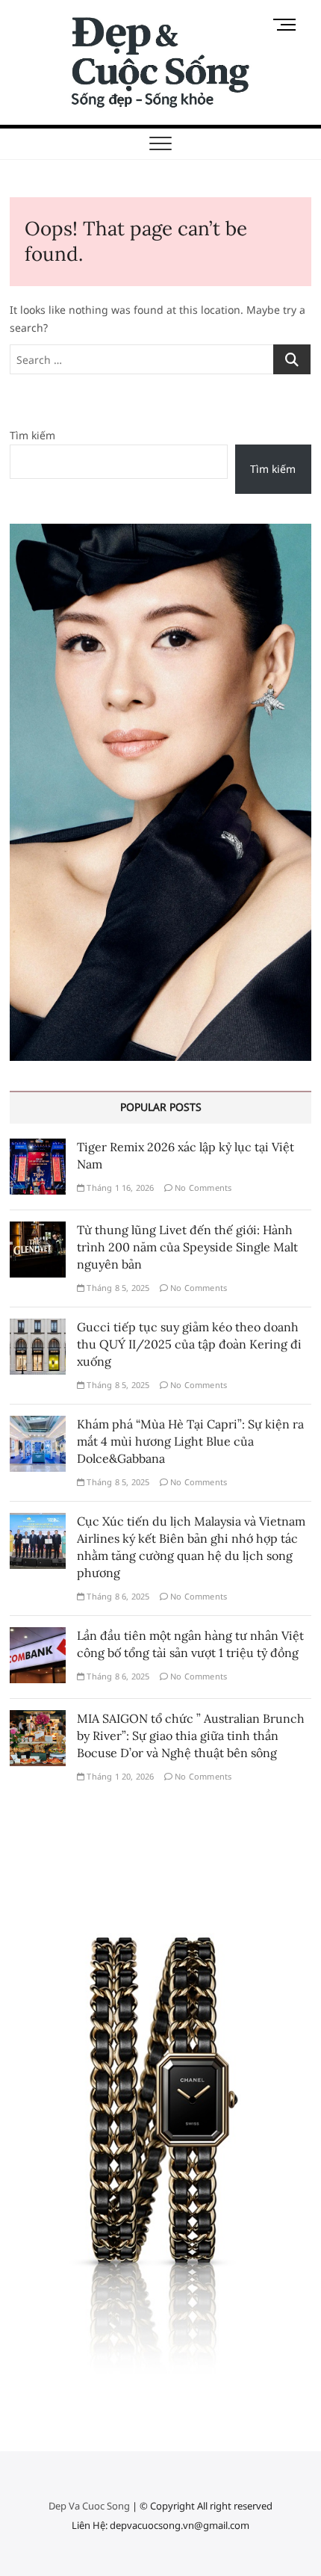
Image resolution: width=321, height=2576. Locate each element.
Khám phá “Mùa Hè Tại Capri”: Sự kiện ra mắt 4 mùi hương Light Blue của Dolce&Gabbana (190, 1441)
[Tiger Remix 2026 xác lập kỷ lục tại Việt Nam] (38, 1147)
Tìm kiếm (32, 435)
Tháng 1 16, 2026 (119, 1188)
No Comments (202, 1188)
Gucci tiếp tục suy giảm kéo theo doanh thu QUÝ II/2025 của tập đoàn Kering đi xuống (189, 1344)
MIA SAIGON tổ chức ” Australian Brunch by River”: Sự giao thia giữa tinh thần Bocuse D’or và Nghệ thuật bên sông (191, 1736)
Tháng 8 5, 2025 (117, 1288)
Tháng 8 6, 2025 (117, 1596)
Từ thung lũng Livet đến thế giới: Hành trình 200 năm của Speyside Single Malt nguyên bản (187, 1247)
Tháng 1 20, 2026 (119, 1776)
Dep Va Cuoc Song (89, 2506)
